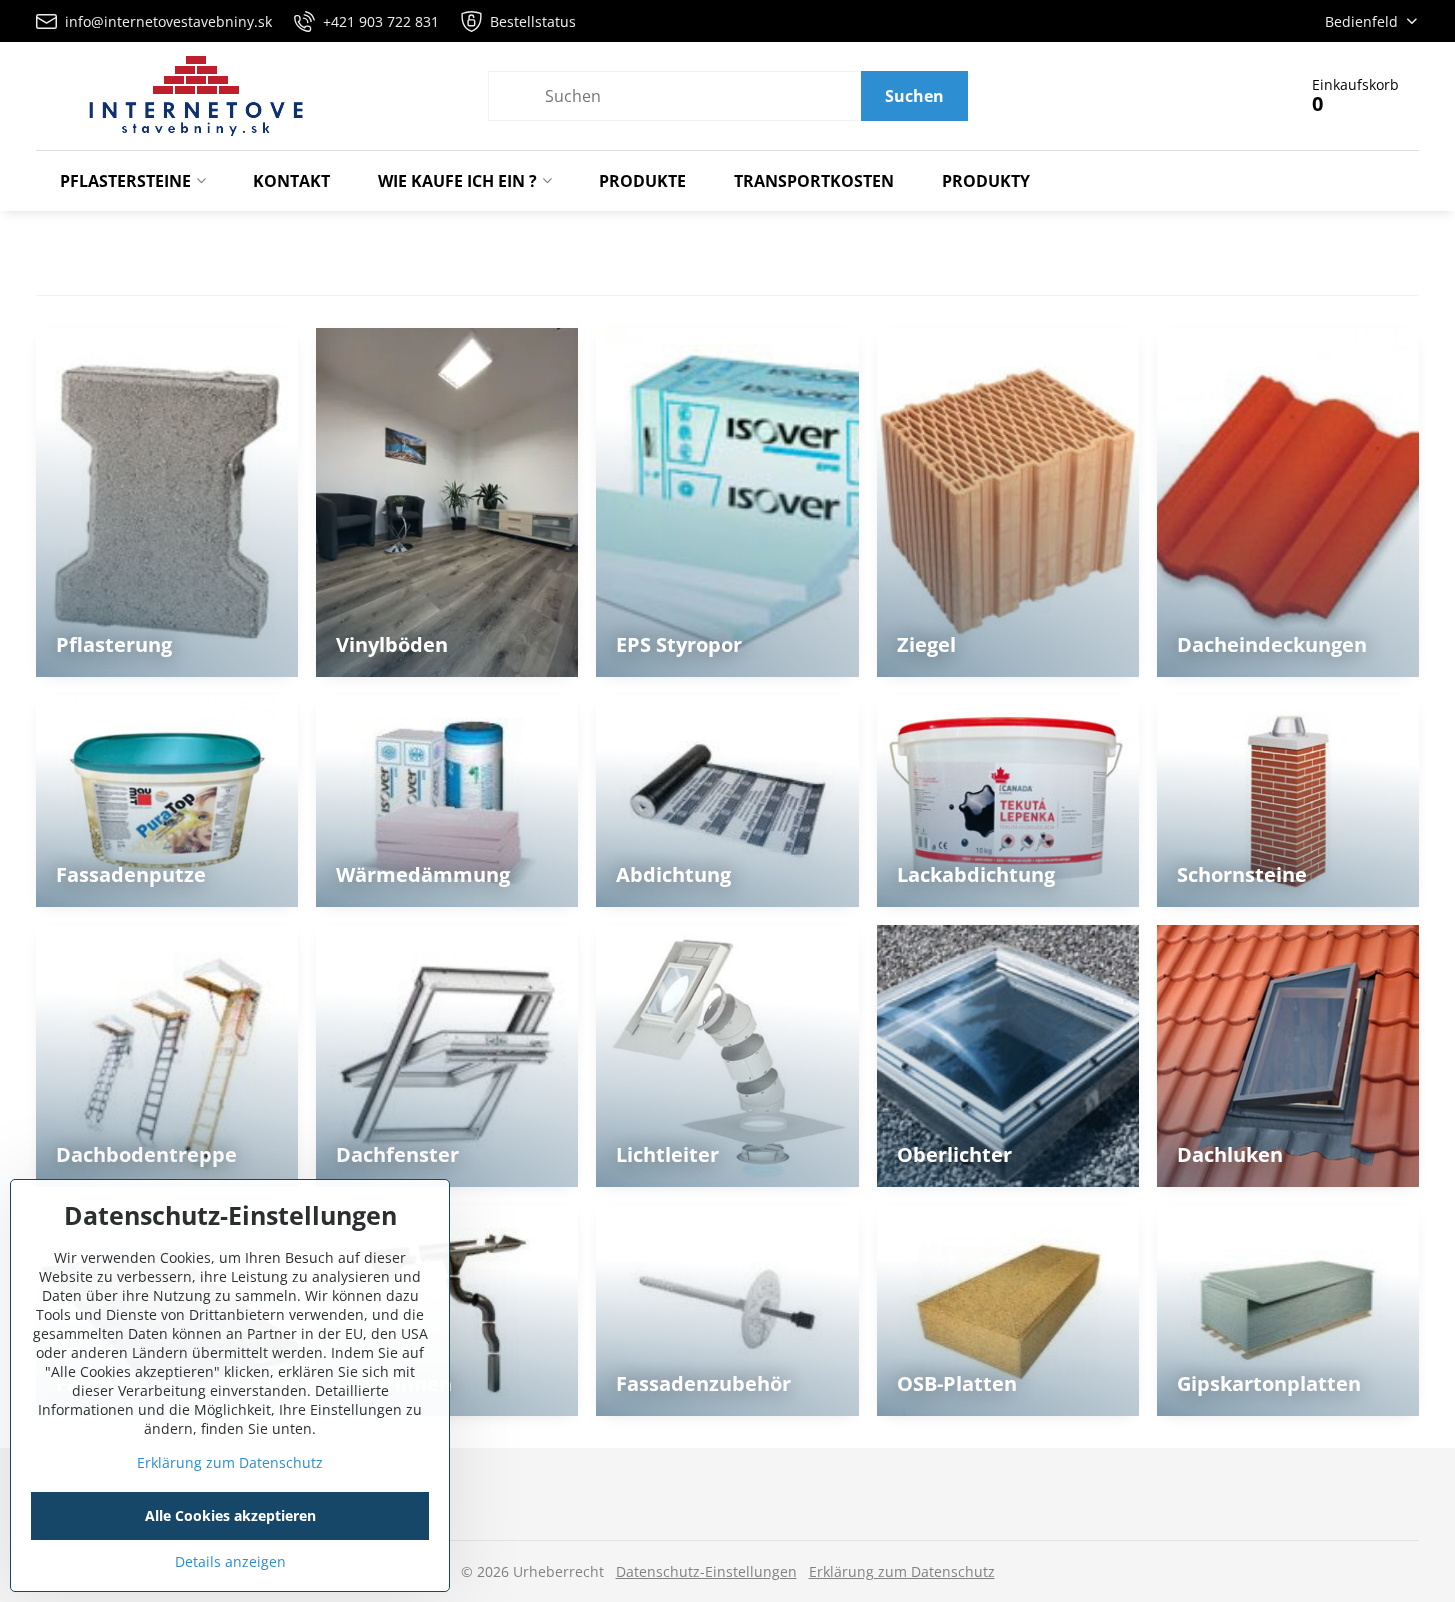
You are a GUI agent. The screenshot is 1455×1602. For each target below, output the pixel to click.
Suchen (914, 96)
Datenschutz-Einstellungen (706, 1571)
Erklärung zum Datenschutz (902, 1571)
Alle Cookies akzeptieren (230, 1515)
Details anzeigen (230, 1561)
